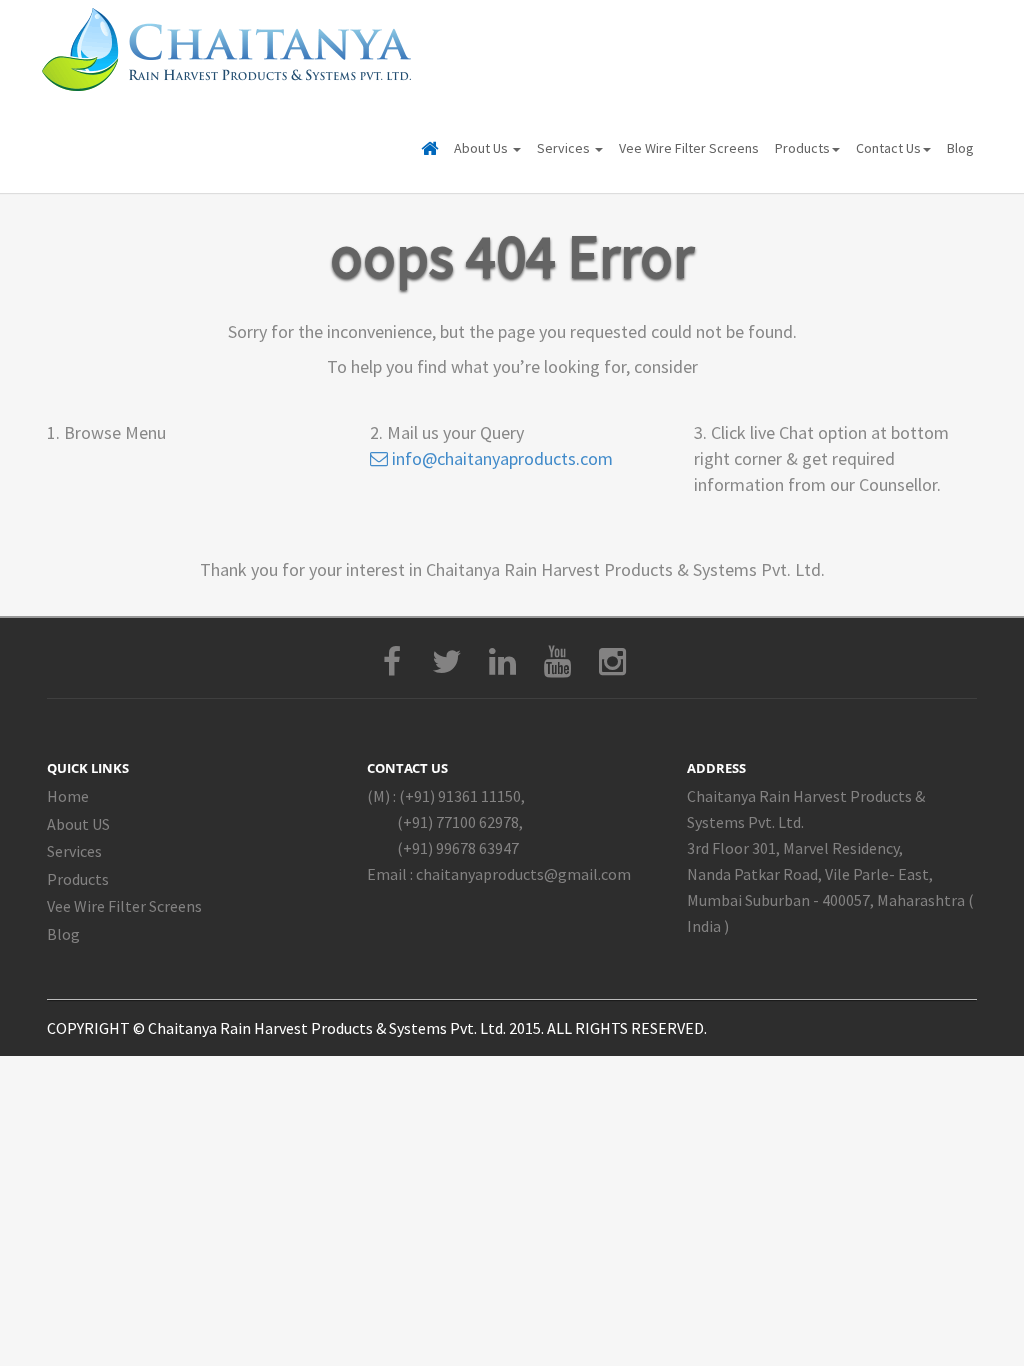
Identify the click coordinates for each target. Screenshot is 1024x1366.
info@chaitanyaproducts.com (500, 458)
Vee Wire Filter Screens (689, 148)
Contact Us (888, 148)
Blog (960, 148)
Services (565, 148)
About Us (482, 148)
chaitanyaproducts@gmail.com (523, 874)
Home (68, 796)
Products (802, 148)
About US (78, 824)
